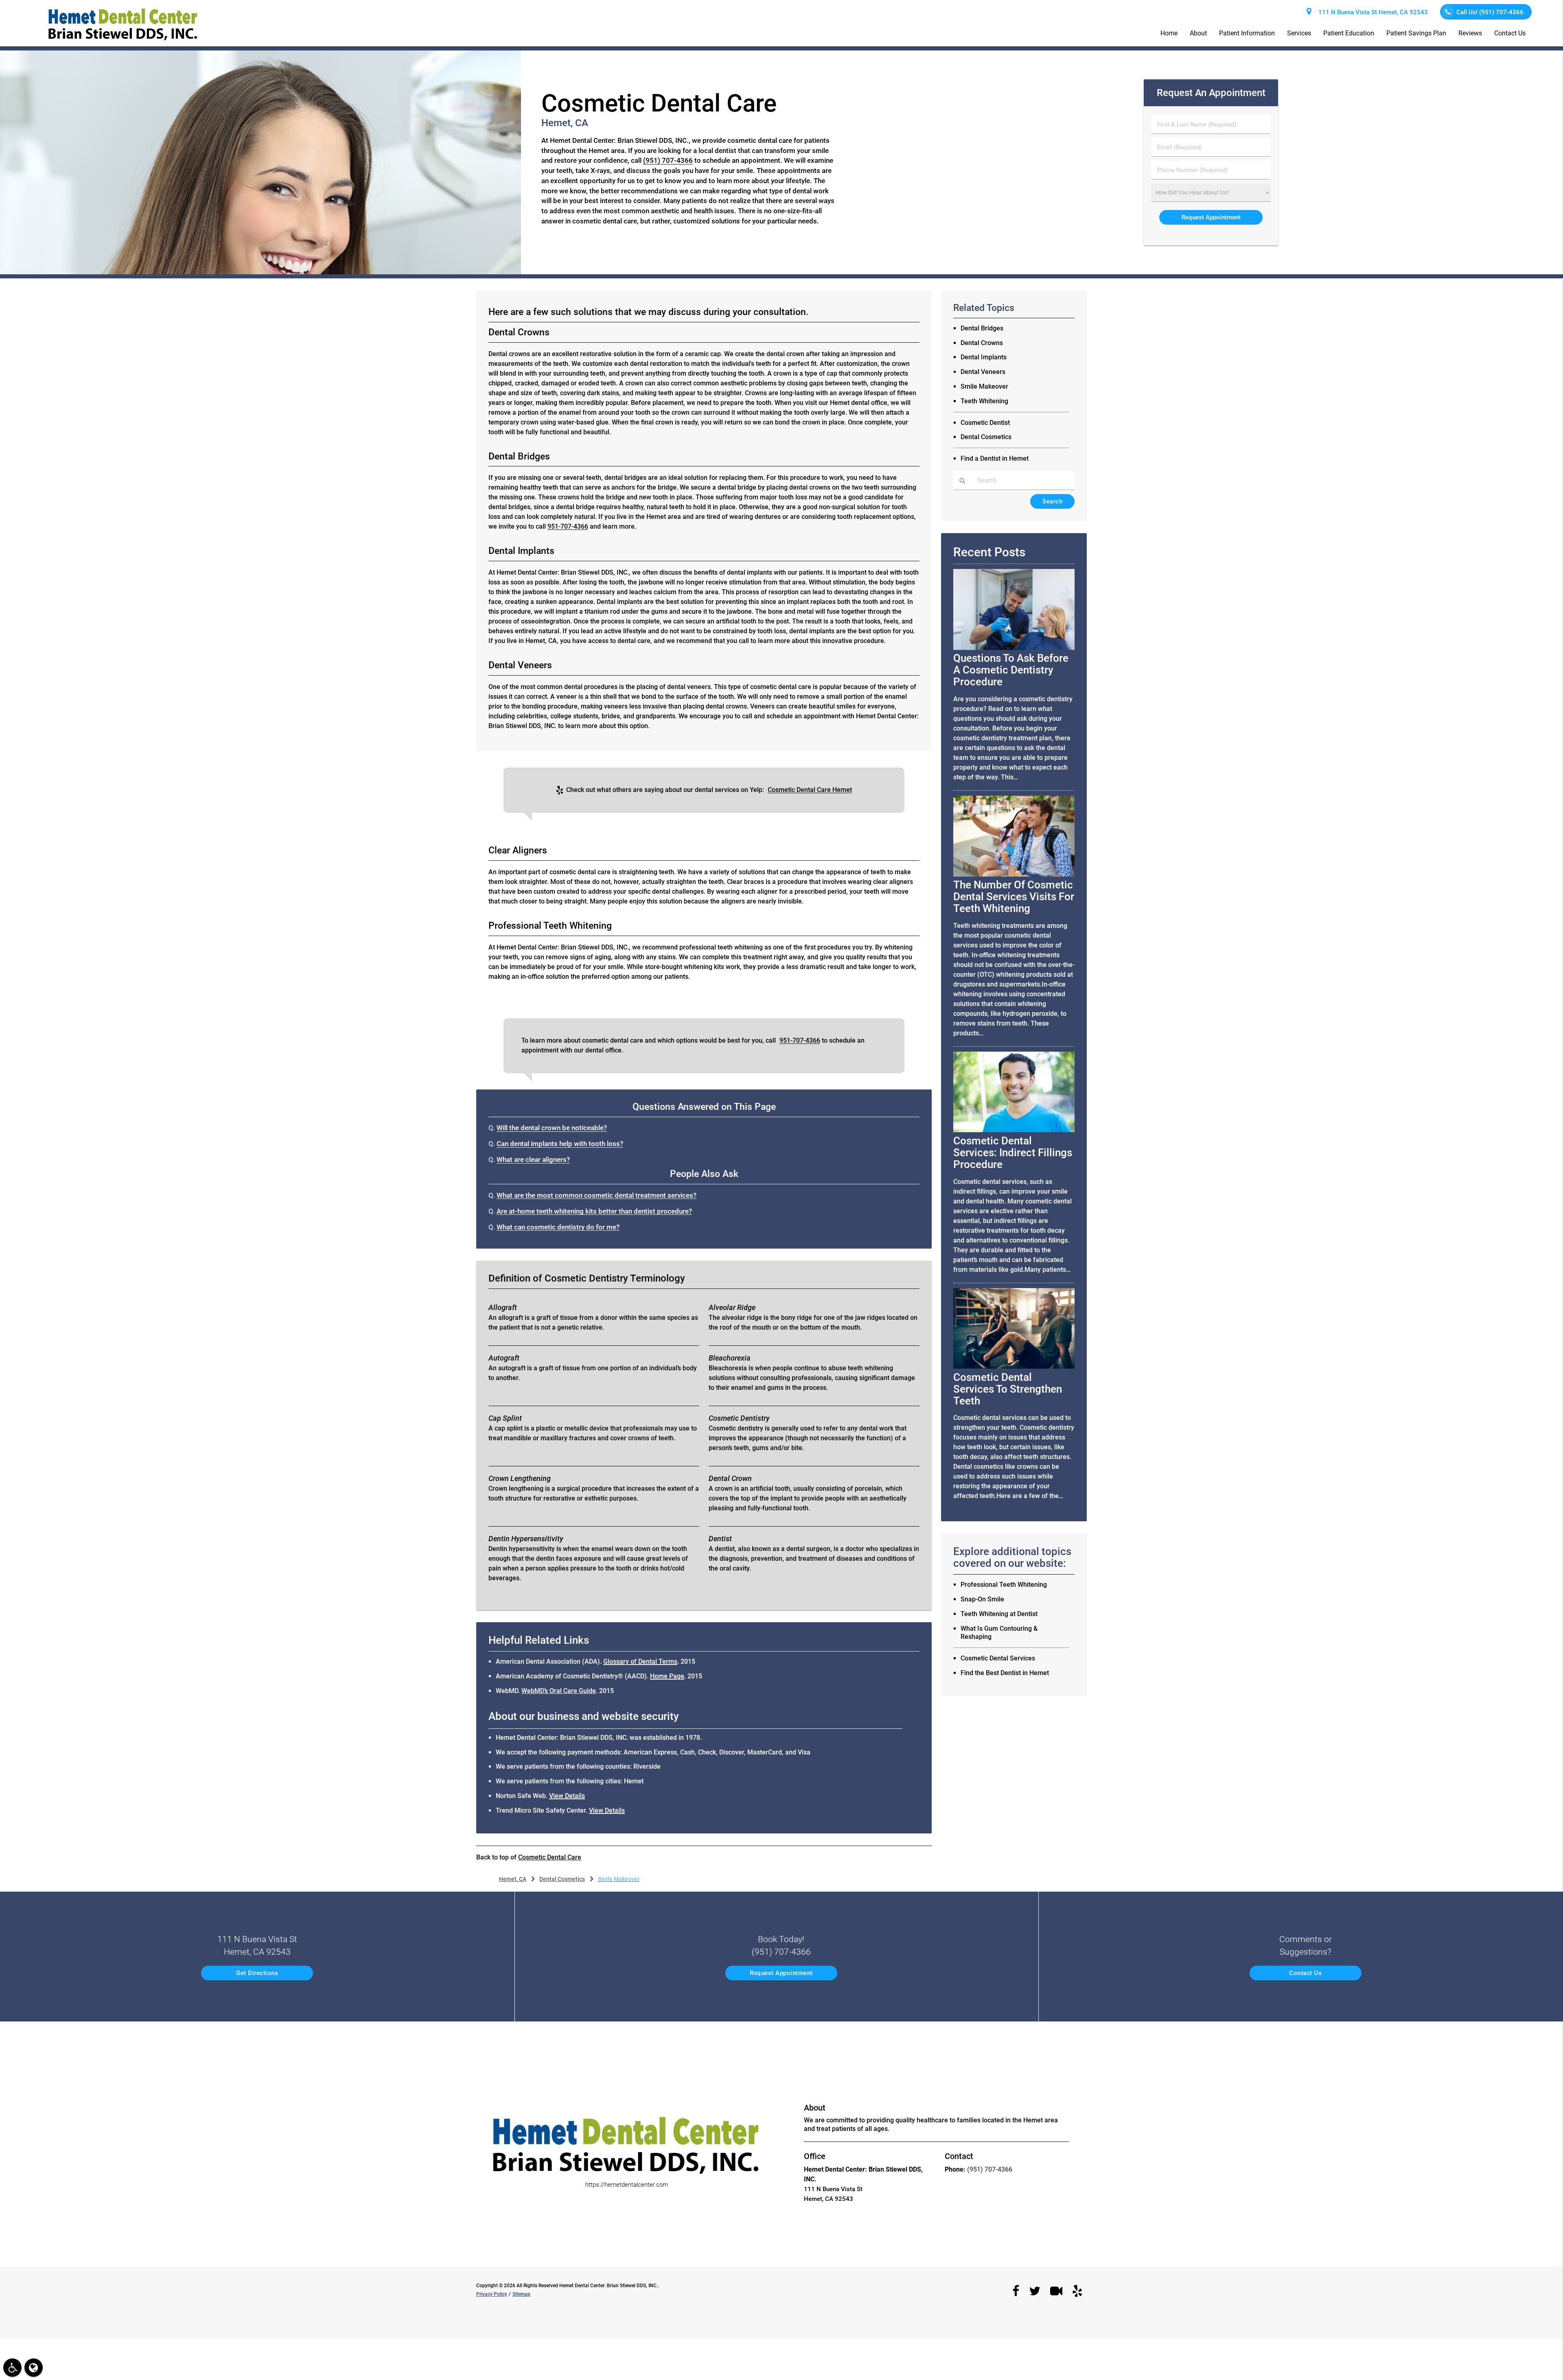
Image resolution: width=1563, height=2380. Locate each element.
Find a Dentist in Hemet (995, 458)
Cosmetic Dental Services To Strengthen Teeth (1008, 1389)
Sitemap (521, 2294)
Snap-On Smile (982, 1599)
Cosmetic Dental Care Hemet (810, 790)
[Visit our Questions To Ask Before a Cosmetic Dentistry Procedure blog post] (1014, 648)
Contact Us (1510, 33)
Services (1299, 33)
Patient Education (1349, 33)
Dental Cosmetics (986, 437)
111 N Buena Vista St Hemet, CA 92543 (1371, 12)
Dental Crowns (982, 343)
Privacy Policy (492, 2294)
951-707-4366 (568, 526)
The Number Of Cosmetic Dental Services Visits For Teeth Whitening (1014, 897)
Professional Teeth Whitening (1004, 1585)
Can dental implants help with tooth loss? (560, 1144)
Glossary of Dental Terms (640, 1661)
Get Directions (257, 1973)
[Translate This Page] (34, 2368)
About (1198, 33)
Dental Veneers (983, 372)
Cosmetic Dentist (985, 423)
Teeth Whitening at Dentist (999, 1614)
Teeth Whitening (984, 401)
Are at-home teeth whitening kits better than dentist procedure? (594, 1211)
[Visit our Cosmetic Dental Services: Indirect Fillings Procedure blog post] (1014, 1130)
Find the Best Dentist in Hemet (1005, 1673)
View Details (567, 1796)
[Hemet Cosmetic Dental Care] (260, 272)
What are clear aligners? (533, 1160)
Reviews (1470, 33)
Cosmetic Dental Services (998, 1658)
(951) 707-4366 (668, 161)
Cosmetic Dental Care (550, 1857)
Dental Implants (984, 357)
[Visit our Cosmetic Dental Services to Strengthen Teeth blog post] (1014, 1367)
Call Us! (1490, 12)
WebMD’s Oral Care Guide (559, 1691)
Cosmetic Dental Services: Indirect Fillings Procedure (1013, 1153)
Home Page (667, 1676)
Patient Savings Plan (1416, 33)
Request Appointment (781, 1973)
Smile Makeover (984, 386)
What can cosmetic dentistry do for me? (558, 1227)
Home (1169, 33)
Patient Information (1247, 33)
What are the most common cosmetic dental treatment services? (597, 1195)
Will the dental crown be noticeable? (552, 1128)
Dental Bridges (982, 328)
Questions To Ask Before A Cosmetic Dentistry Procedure (1011, 670)
